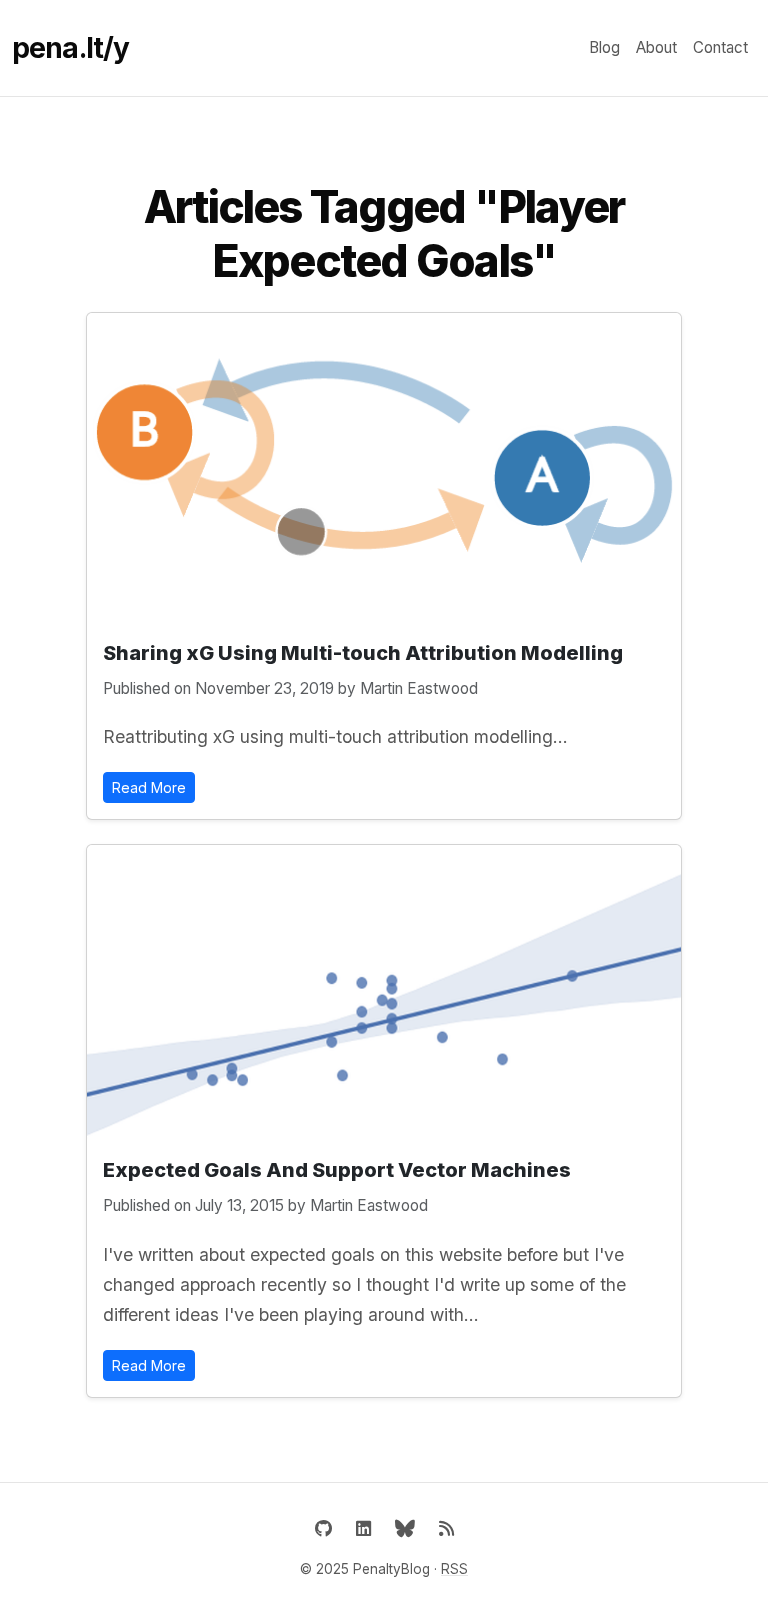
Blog (604, 47)
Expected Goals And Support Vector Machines (337, 1170)
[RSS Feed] (446, 1529)
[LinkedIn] (363, 1529)
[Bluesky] (405, 1529)
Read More (149, 787)
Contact (720, 47)
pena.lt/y (70, 48)
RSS (454, 1569)
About (656, 47)
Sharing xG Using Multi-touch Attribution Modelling (363, 653)
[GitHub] (323, 1529)
